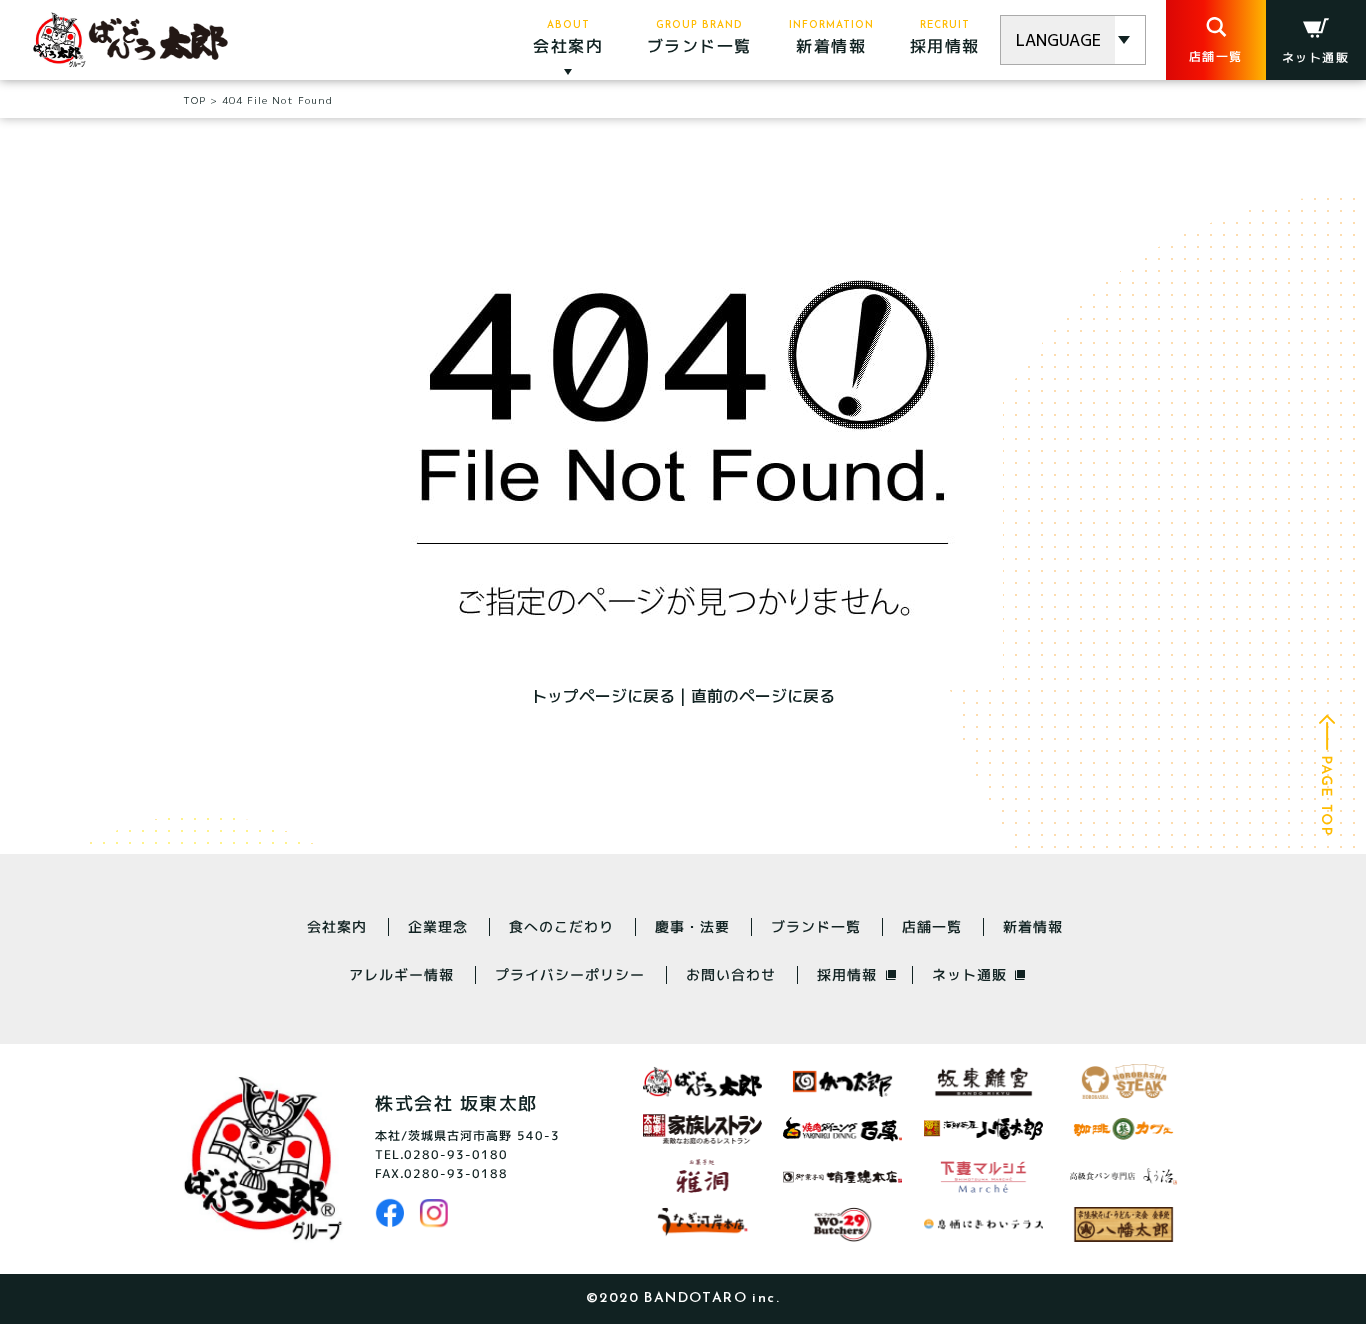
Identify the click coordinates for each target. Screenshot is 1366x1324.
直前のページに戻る (763, 696)
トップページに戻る (603, 696)
